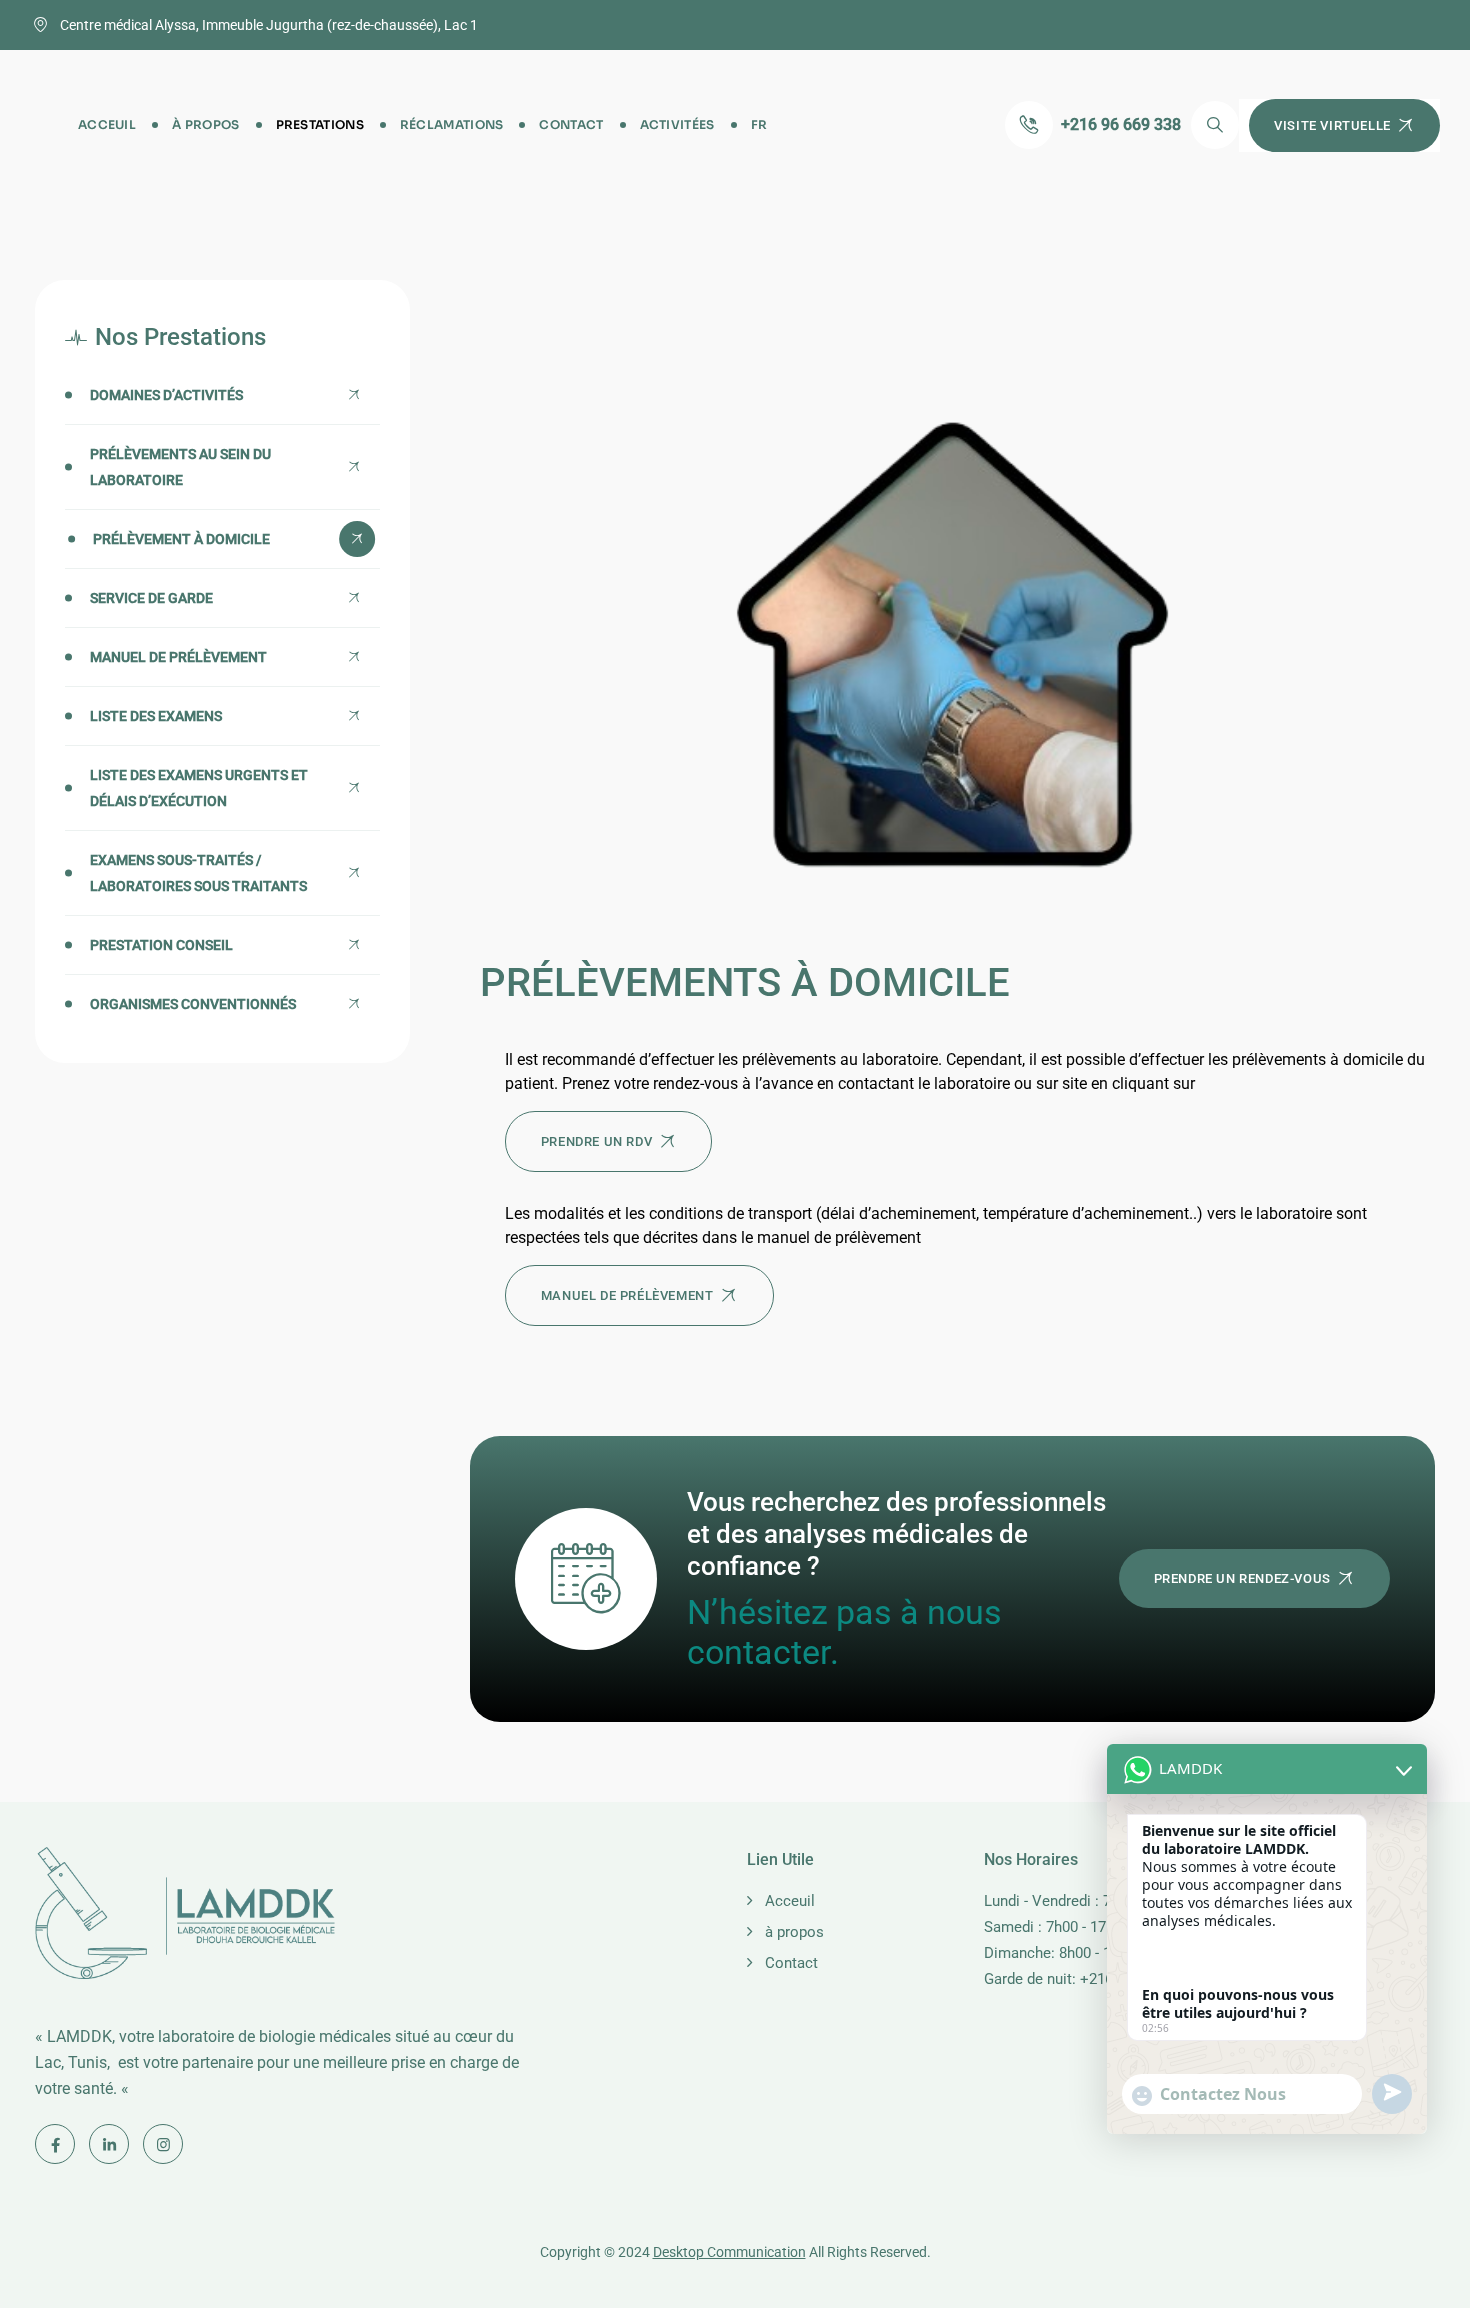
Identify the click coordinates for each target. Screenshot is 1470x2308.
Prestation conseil (161, 945)
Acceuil (107, 124)
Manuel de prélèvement (178, 657)
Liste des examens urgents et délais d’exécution (199, 788)
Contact (571, 124)
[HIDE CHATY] (1396, 2176)
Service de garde (151, 598)
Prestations (320, 124)
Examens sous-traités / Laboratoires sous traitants (198, 873)
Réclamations (452, 124)
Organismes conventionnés (193, 1004)
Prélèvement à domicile (181, 539)
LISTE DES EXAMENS (156, 716)
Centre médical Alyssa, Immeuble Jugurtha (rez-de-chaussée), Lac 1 (269, 25)
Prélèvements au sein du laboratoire (180, 467)
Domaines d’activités (166, 395)
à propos (205, 124)
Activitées (677, 124)
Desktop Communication (729, 2252)
